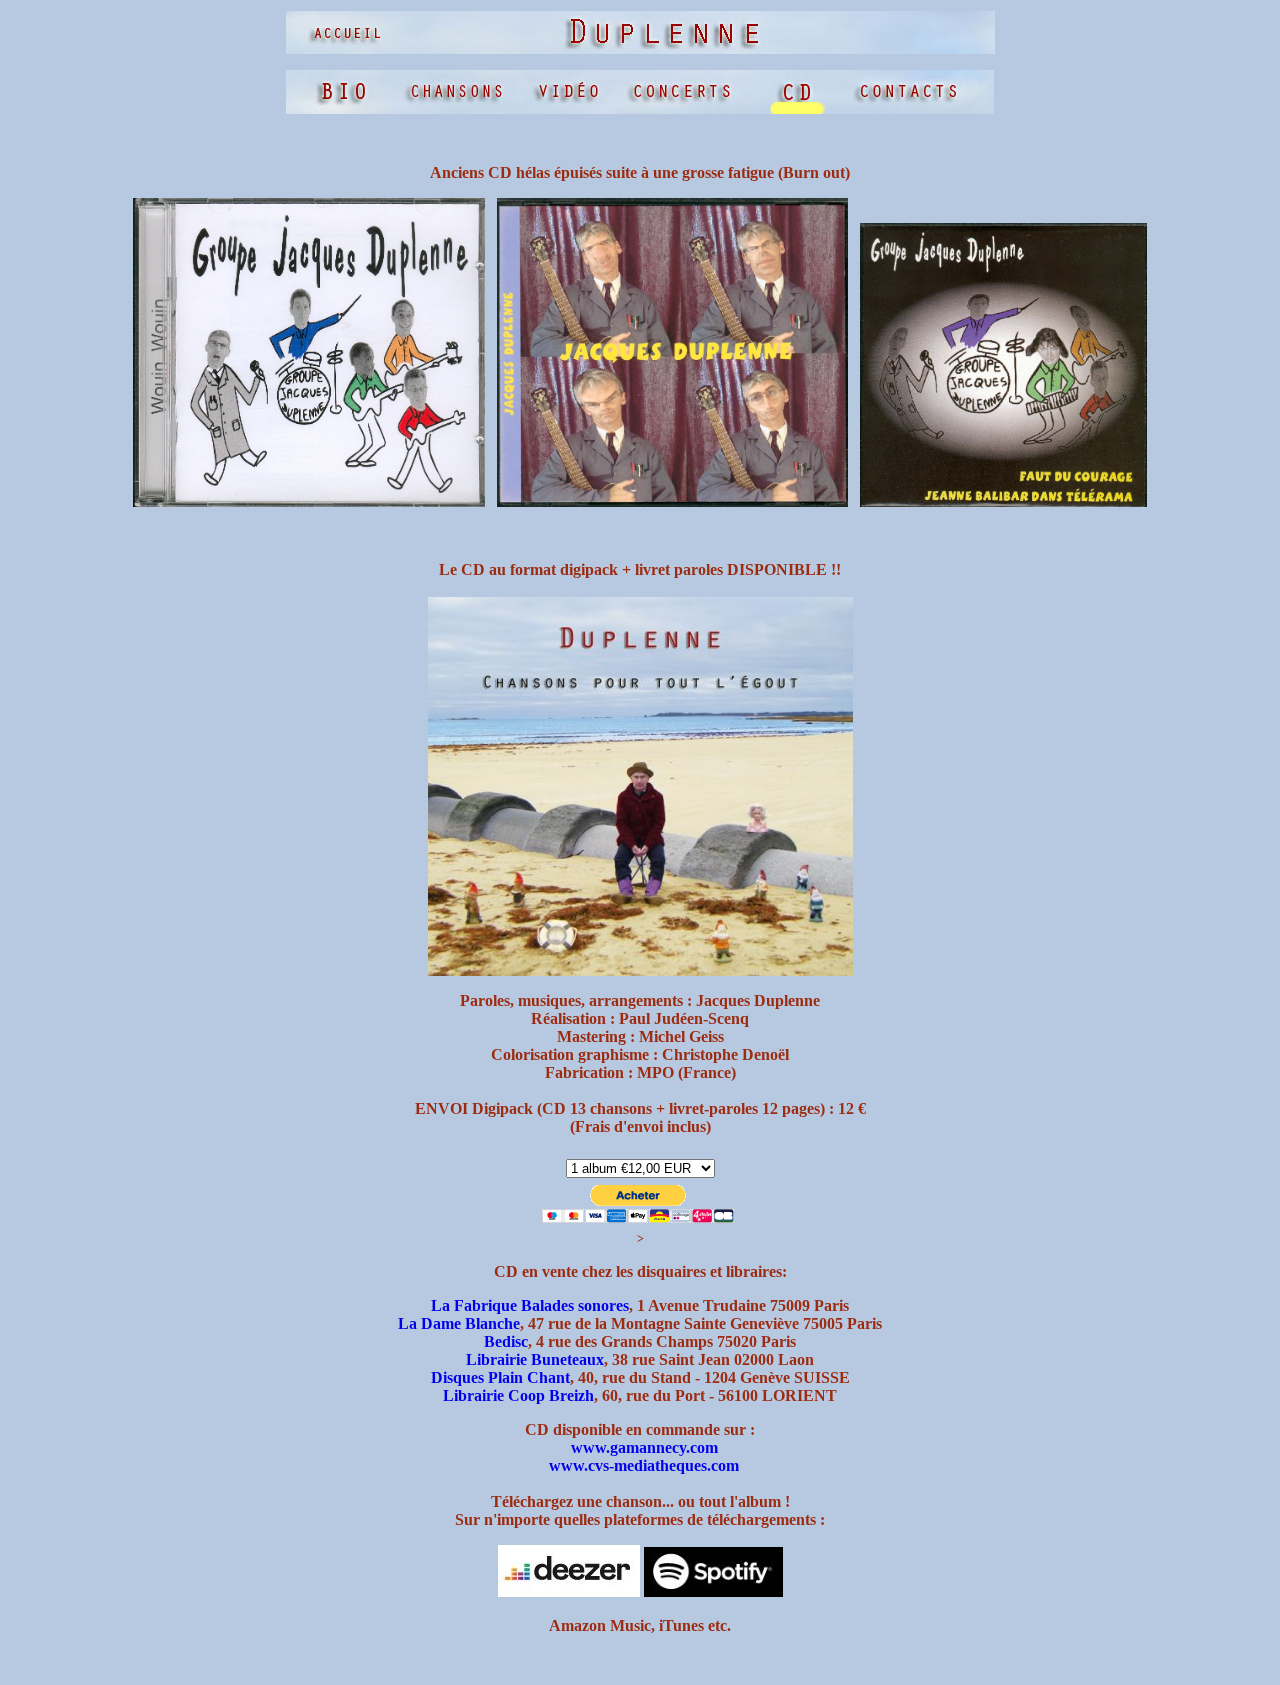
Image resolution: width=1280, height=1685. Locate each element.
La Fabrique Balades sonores (530, 1305)
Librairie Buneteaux (535, 1359)
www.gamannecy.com (644, 1447)
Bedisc (506, 1341)
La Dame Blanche (459, 1323)
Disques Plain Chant (500, 1377)
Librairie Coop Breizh (518, 1395)
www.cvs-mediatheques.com (644, 1465)
